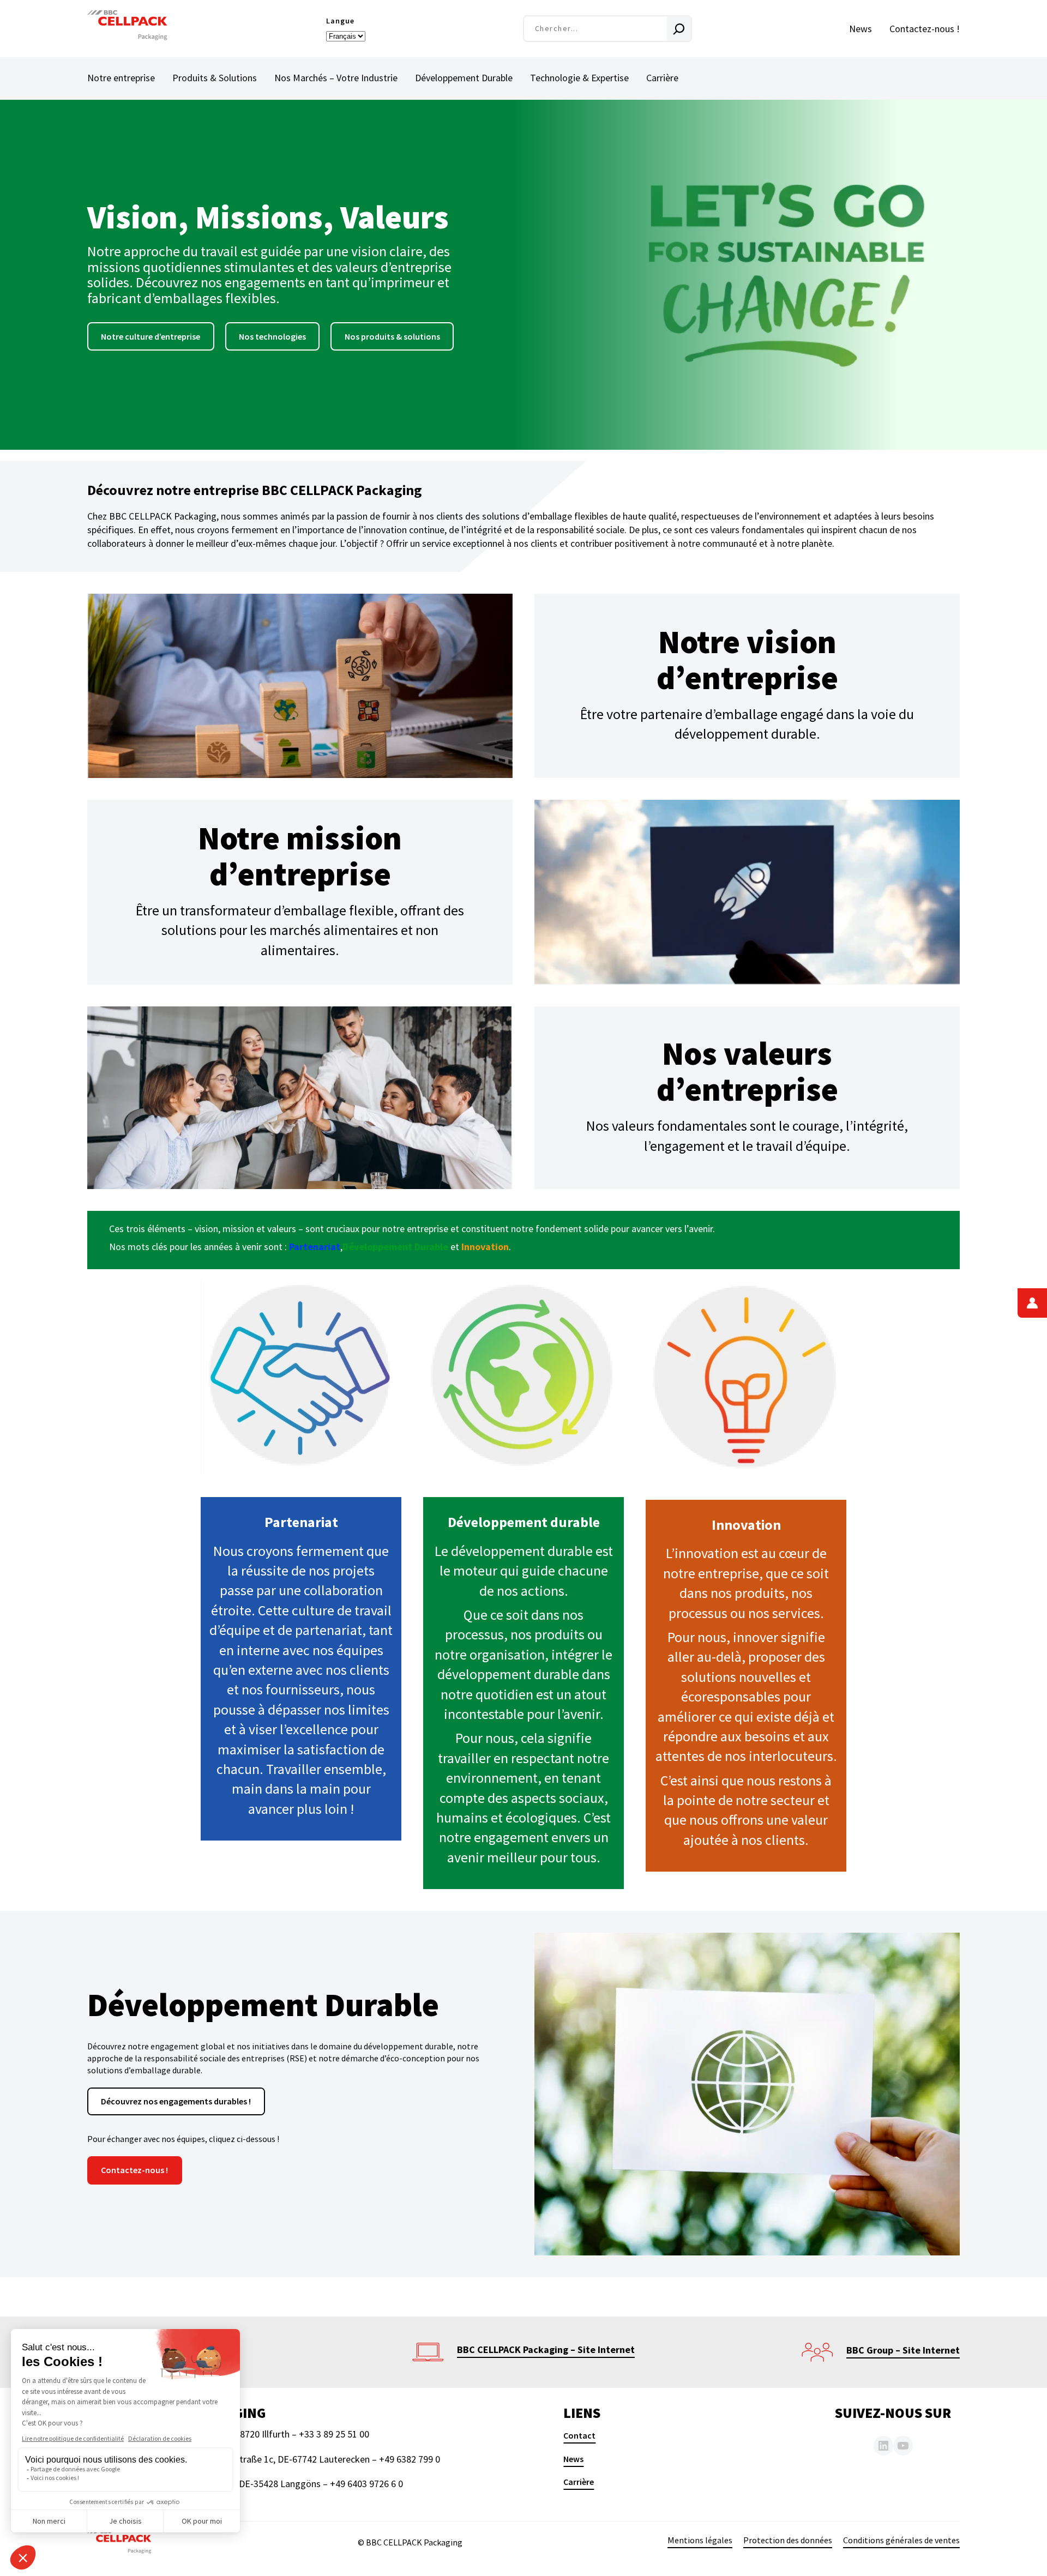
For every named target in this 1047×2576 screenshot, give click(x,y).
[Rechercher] (679, 29)
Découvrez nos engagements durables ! (176, 2101)
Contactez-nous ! (134, 2170)
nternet (943, 2350)
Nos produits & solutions (392, 336)
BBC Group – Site (884, 2350)
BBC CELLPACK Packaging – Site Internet (546, 2349)
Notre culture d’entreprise (151, 336)
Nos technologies (272, 336)
